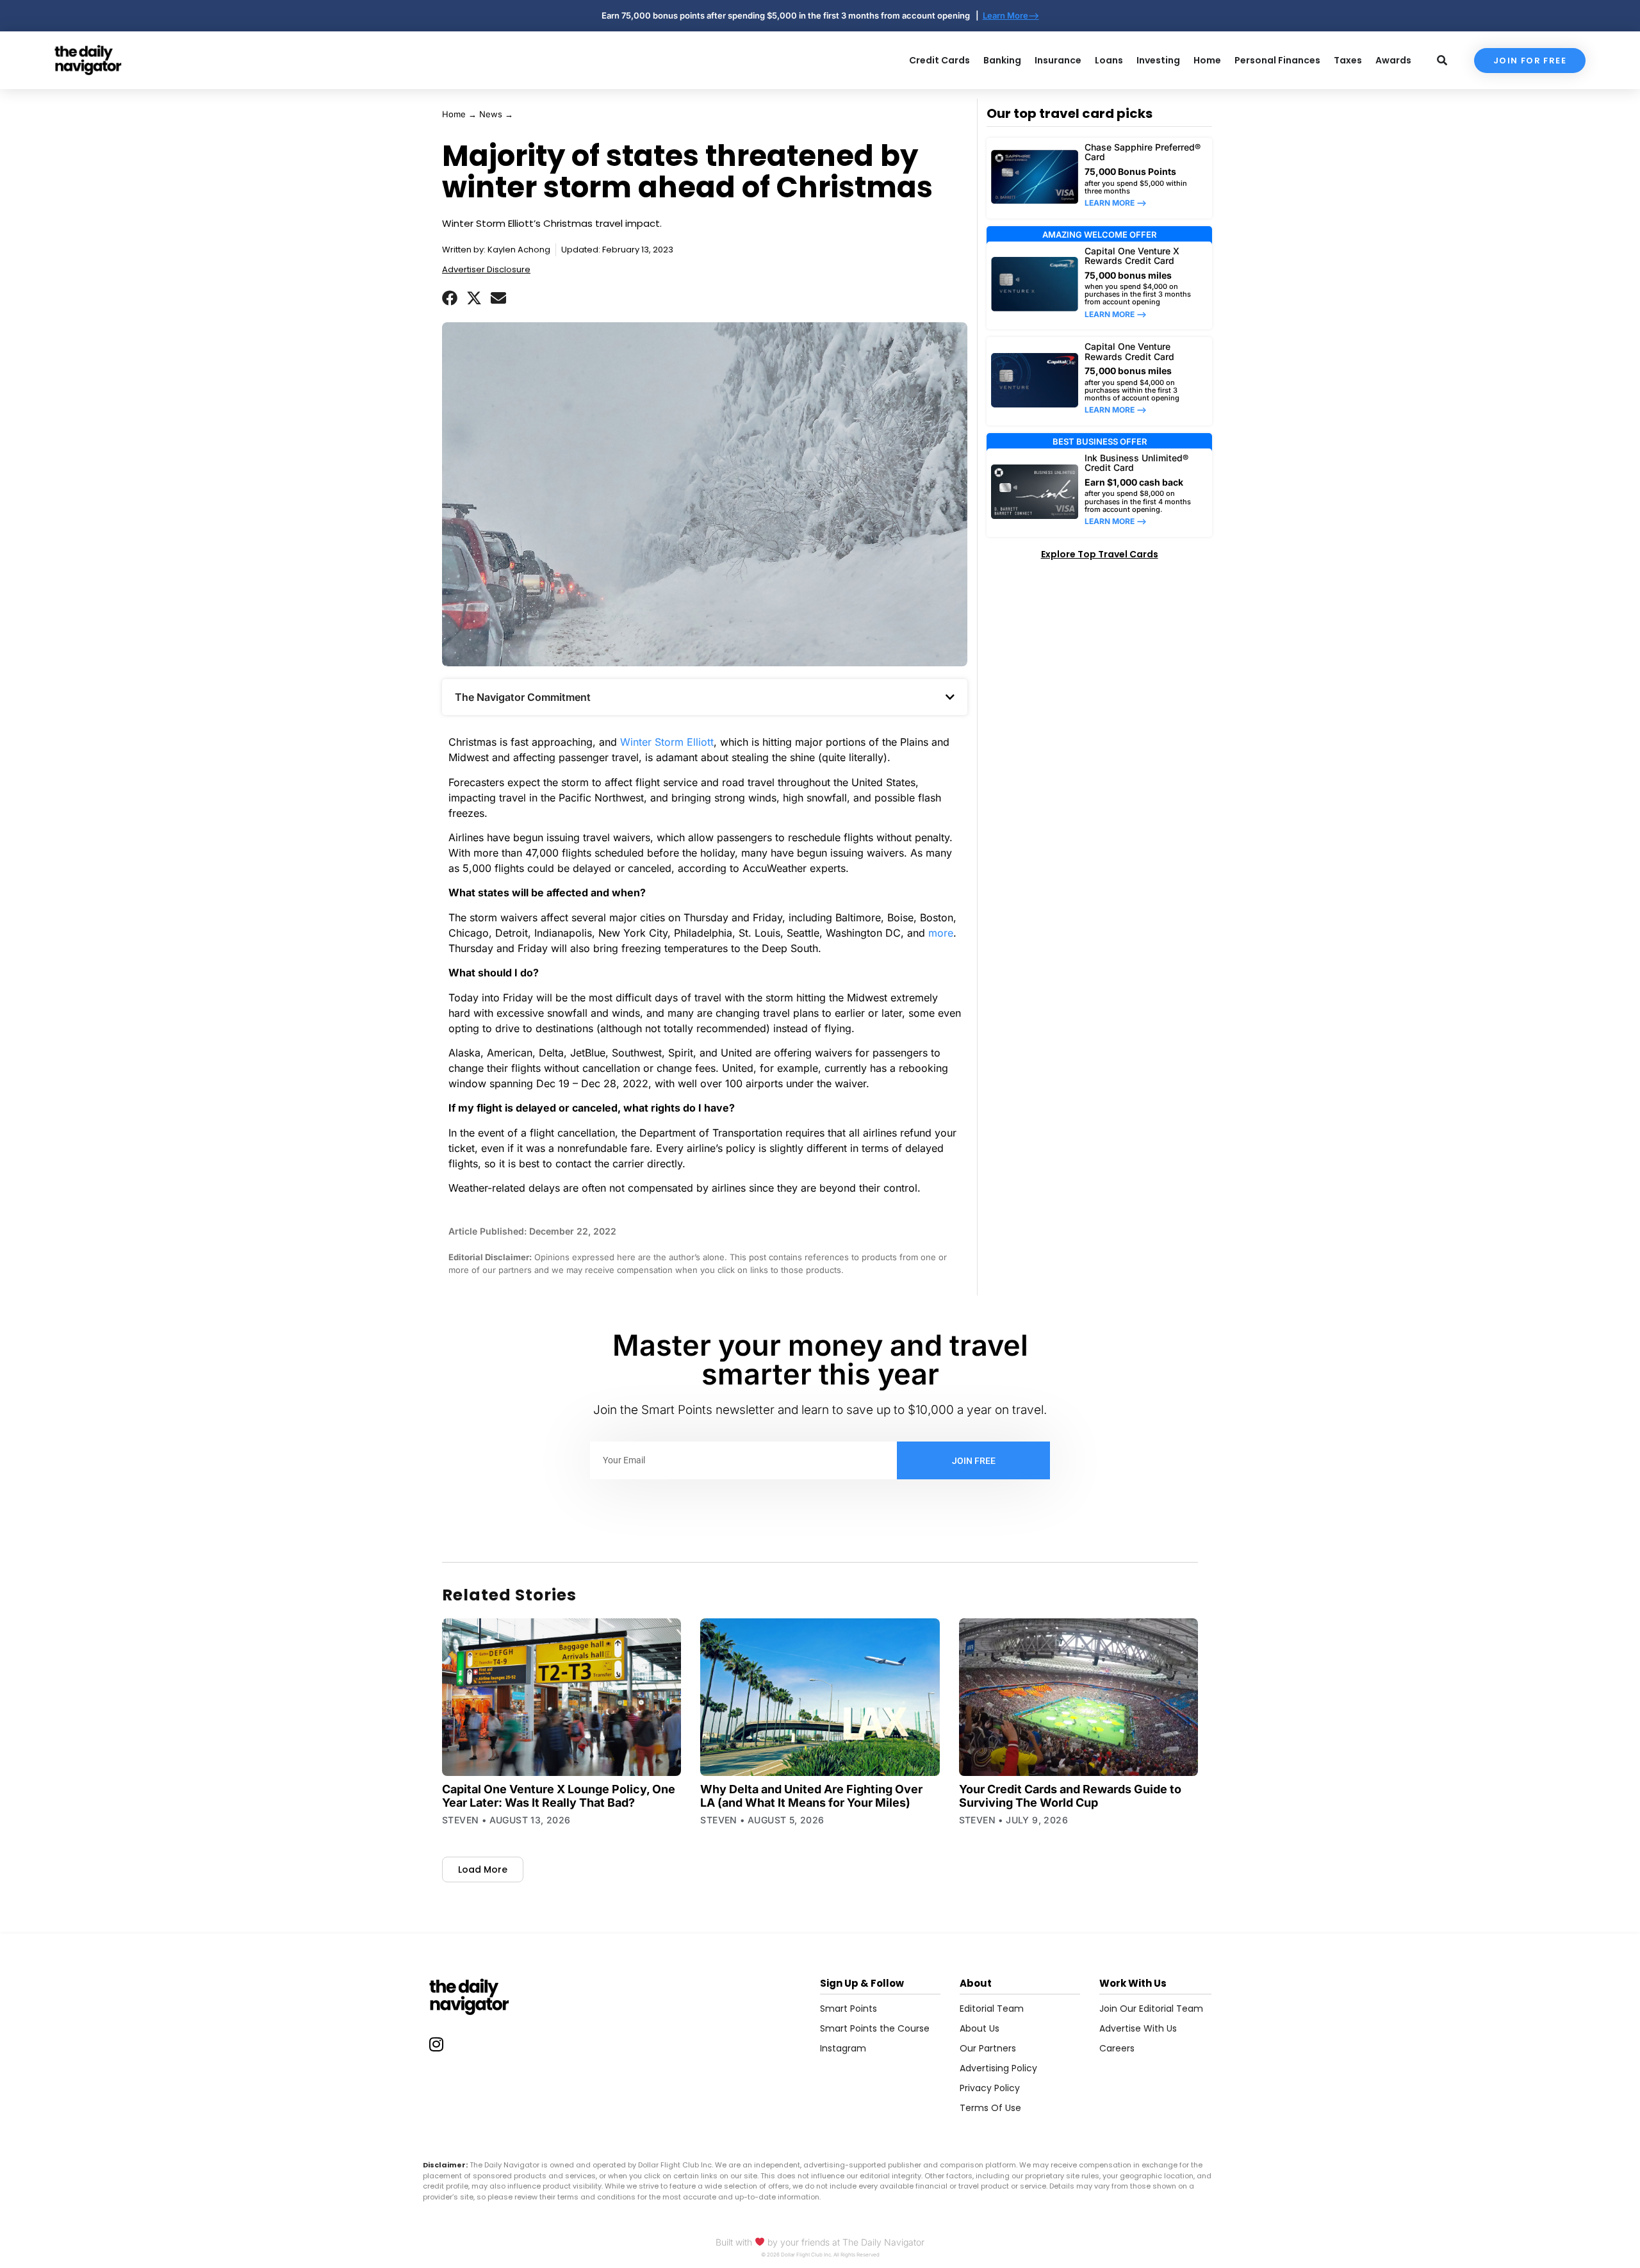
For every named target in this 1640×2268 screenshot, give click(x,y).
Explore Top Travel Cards (1100, 554)
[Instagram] (436, 2044)
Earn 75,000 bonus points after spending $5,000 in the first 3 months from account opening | (792, 15)
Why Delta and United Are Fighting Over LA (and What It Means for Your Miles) (811, 1796)
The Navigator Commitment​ (523, 697)
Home (454, 114)
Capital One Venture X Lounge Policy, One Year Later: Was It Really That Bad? (559, 1796)
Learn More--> (1011, 15)
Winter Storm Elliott (667, 742)
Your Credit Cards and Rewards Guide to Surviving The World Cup (1070, 1796)
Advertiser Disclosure (486, 269)
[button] (450, 298)
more (941, 933)
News (491, 114)
